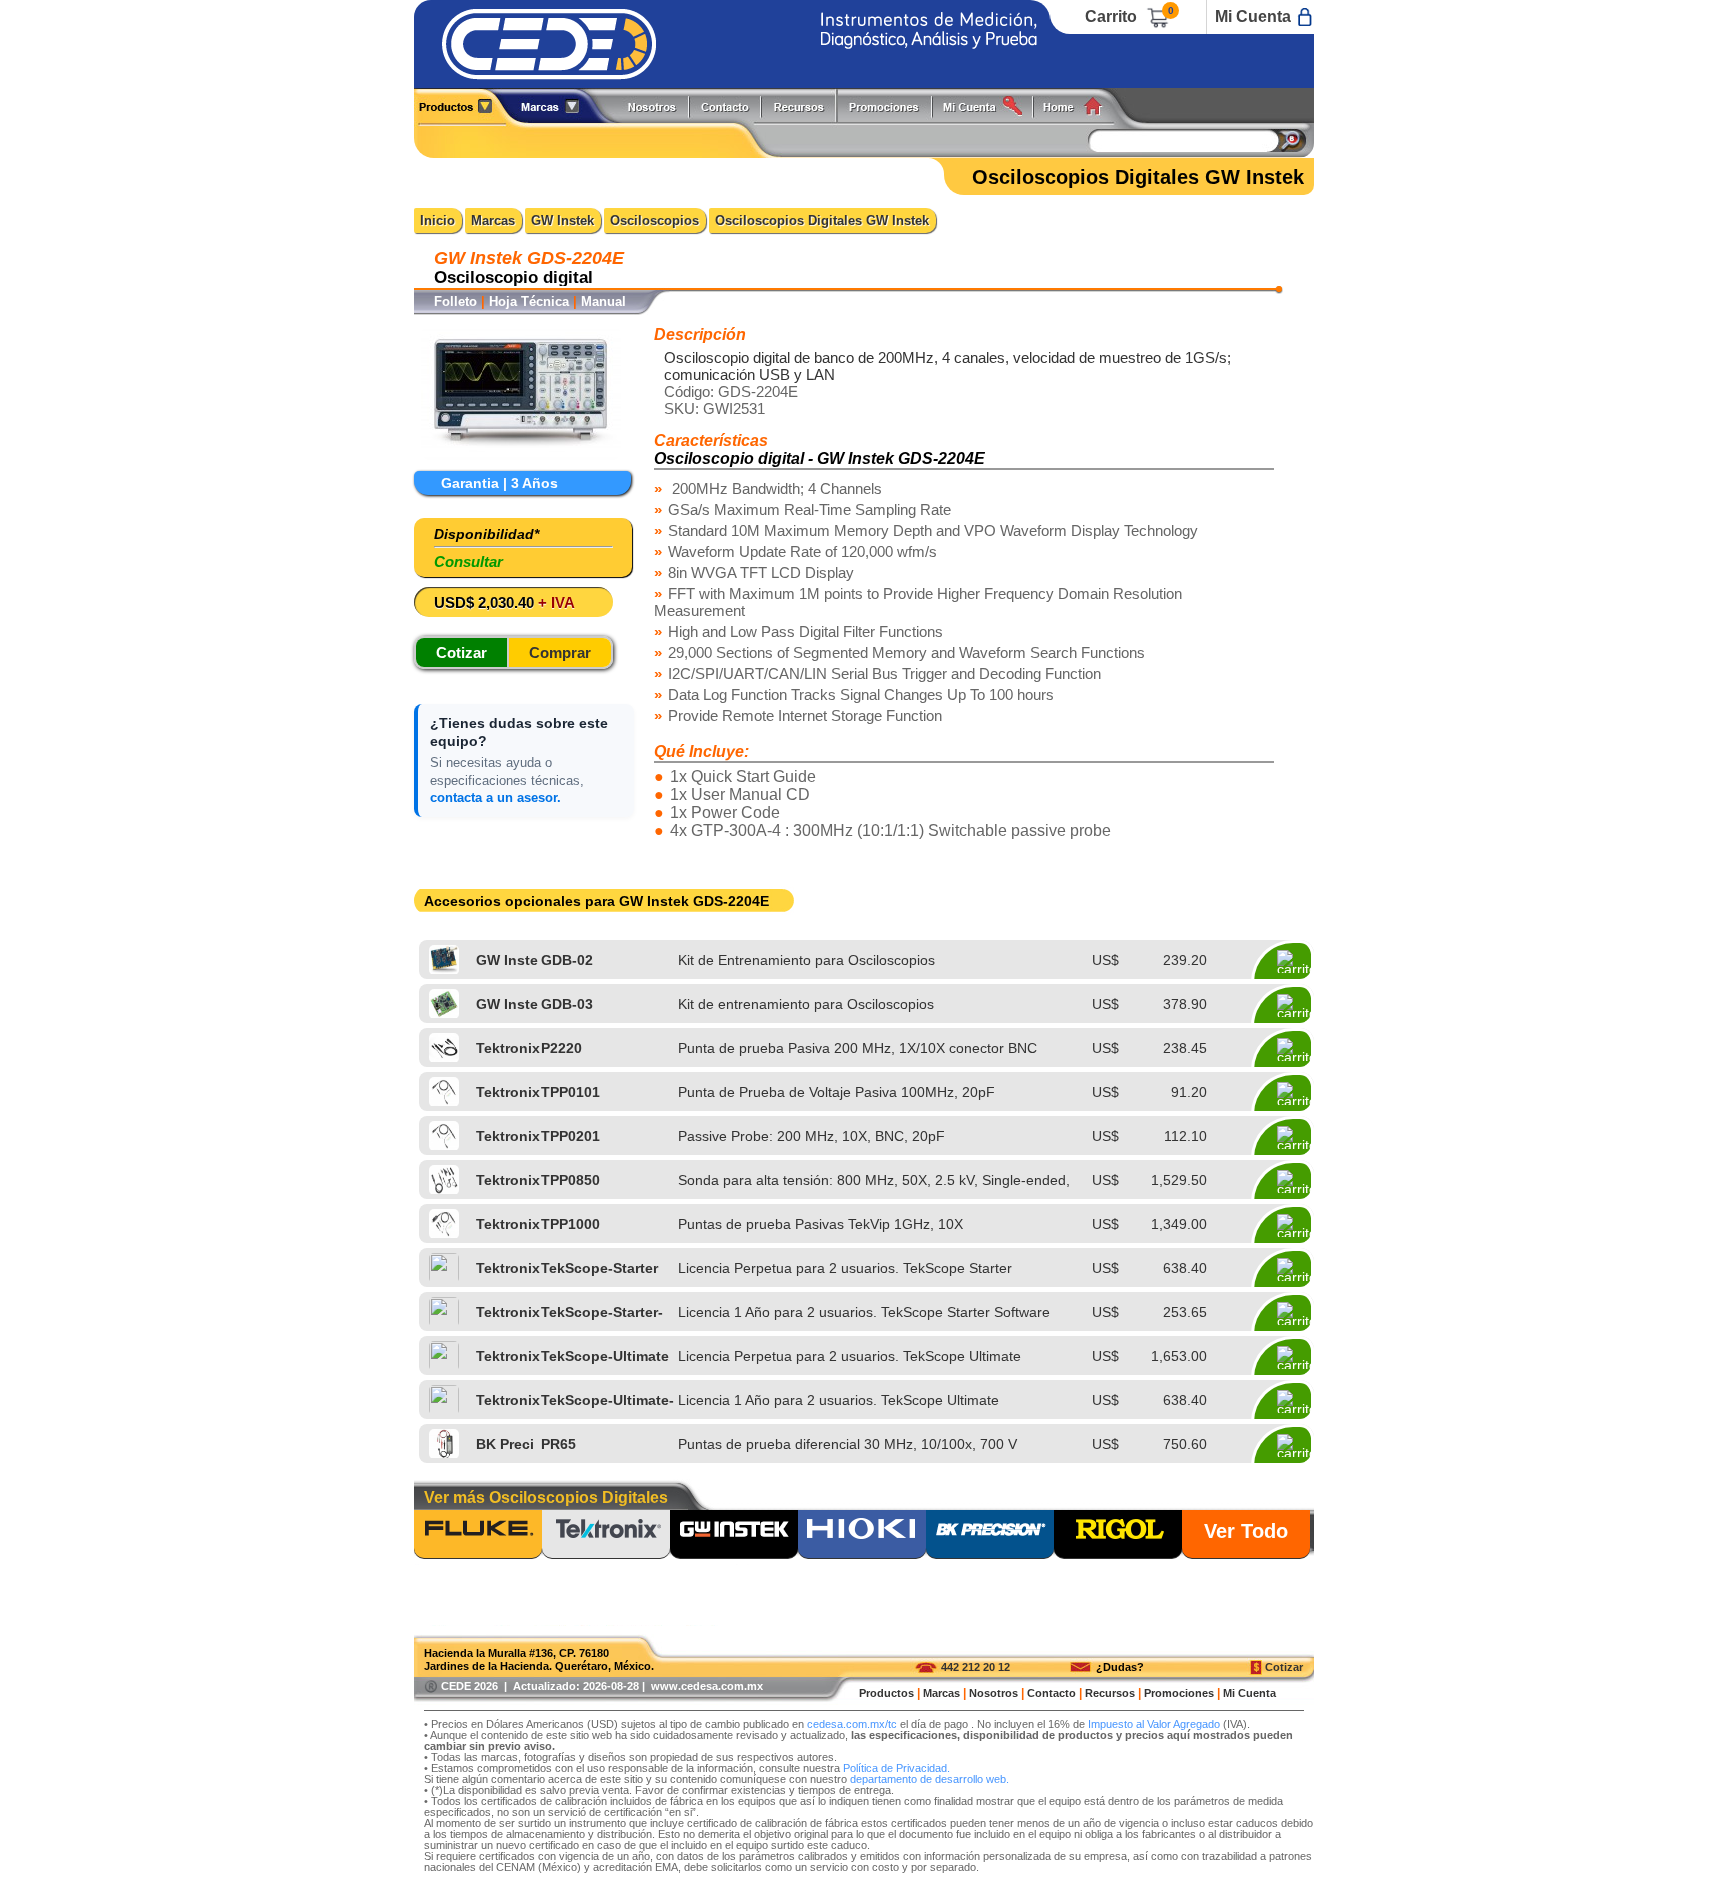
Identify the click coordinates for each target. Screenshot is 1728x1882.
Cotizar (1284, 1667)
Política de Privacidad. (896, 1768)
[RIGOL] (1118, 1536)
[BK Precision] (990, 1536)
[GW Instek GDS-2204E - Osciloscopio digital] (521, 454)
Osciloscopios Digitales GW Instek (822, 220)
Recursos (804, 105)
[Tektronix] (606, 1536)
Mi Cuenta (1253, 16)
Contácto (726, 105)
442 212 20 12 (975, 1667)
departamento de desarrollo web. (929, 1779)
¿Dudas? (1120, 1667)
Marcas (493, 220)
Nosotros (653, 105)
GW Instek (562, 220)
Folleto (455, 301)
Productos (463, 105)
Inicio (437, 220)
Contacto (1051, 1693)
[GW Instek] (734, 1536)
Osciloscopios (654, 220)
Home (1079, 105)
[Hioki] (862, 1536)
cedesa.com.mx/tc (852, 1724)
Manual (603, 301)
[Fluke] (478, 1536)
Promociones (892, 105)
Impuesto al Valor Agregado (1154, 1724)
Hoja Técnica (529, 301)
